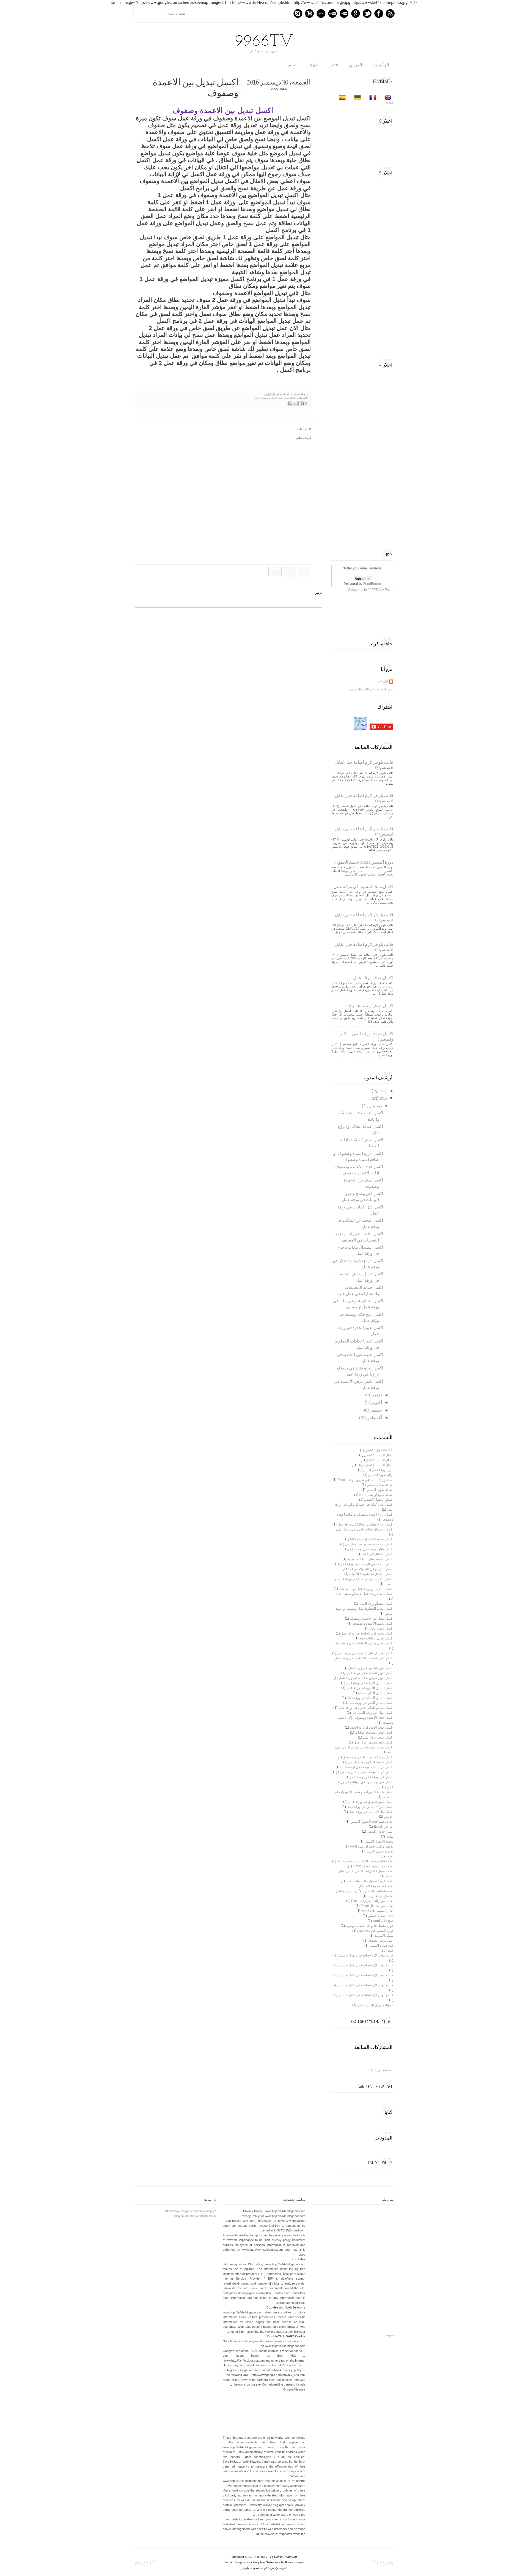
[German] (356, 98)
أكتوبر (377, 1403)
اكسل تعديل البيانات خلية (376, 1638)
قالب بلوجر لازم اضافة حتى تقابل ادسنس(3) (363, 1975)
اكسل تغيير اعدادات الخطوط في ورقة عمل (364, 1658)
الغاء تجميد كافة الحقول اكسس (372, 1822)
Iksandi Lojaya (295, 2562)
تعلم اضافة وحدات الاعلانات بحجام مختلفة (365, 1861)
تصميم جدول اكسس (379, 1851)
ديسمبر (376, 1106)
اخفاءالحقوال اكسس (379, 1450)
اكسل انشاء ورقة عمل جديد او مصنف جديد (365, 1594)
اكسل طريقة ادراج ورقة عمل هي (371, 1762)
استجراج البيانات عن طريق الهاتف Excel (365, 1480)
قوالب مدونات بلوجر (255, 2568)
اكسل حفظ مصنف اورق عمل (373, 1742)
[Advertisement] (352, 266)
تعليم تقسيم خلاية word (377, 1911)
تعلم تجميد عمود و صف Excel (373, 1866)
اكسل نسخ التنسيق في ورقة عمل (363, 887)
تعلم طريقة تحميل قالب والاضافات (369, 1881)
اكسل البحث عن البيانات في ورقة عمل (367, 1564)
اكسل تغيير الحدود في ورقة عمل (371, 1668)
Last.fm (321, 13)
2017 (383, 1091)
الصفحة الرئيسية (382, 2070)
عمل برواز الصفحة (381, 1941)
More (389, 103)
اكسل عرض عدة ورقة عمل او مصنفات (367, 1767)
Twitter (367, 13)
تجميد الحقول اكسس (379, 1841)
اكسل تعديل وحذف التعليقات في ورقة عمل (364, 1643)
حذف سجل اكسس (380, 1916)
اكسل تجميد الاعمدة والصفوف (373, 1623)
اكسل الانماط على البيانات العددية (370, 1559)
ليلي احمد (285, 394)
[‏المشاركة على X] (295, 403)
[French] (371, 98)
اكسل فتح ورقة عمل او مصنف (373, 1777)
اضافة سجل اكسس (380, 1485)
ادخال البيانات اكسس (379, 1455)
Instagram (309, 13)
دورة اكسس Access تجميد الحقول (364, 862)
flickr (332, 13)
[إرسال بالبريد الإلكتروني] (305, 403)
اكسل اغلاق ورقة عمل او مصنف (372, 1549)
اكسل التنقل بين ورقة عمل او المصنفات (366, 1589)
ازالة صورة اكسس (381, 1475)
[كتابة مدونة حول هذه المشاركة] (300, 403)
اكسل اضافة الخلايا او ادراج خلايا (372, 1539)
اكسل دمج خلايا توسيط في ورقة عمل (368, 1757)
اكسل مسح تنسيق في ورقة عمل (371, 1802)
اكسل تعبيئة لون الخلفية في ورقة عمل (367, 1633)
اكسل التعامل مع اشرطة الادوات (371, 1574)
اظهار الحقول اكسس (379, 1500)
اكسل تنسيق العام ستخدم (376, 1693)
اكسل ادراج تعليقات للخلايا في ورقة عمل (365, 1524)
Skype (298, 13)
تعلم (292, 65)
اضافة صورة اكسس (380, 1490)
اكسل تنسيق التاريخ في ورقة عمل (370, 1688)
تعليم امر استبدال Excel (377, 1906)
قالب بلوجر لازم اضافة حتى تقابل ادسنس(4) (363, 1985)
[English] (386, 98)
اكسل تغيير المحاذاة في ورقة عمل (370, 1673)
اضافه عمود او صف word (376, 1495)
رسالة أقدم (289, 572)
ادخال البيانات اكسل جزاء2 (375, 1465)
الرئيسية (381, 65)
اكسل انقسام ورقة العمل (376, 1604)
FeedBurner (372, 584)
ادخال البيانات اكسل (380, 1460)
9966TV (264, 42)
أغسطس (374, 1418)
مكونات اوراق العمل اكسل (375, 2005)
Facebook (379, 13)
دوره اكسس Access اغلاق (375, 1931)
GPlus (356, 13)
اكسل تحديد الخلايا (381, 1628)
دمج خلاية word (383, 1921)
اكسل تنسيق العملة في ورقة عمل (370, 1698)
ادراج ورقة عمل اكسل (378, 1470)
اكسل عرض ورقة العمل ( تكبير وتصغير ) (366, 1772)
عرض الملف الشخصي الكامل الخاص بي (372, 689)
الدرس (356, 65)
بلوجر (313, 65)
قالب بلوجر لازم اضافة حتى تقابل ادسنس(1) (363, 1955)
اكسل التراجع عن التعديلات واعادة (370, 1569)
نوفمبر (376, 1395)
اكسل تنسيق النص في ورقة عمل (371, 1703)
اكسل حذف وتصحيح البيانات (368, 1006)
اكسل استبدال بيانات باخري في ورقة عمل (365, 1529)
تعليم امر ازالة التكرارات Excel (372, 1901)
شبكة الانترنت (384, 1936)
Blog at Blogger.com (237, 2562)
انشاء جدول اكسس (380, 1832)
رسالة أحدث (304, 572)
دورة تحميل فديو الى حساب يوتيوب (369, 1926)
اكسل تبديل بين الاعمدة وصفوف (279, 398)
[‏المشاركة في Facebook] (290, 403)
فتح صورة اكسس (381, 1945)
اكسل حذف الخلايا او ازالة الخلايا (372, 1728)
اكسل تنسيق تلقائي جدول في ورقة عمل (366, 1708)
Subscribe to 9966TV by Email (371, 590)
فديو (334, 65)
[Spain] (341, 98)
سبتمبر (376, 1410)
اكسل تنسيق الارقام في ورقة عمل (370, 1683)
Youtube (344, 13)
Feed (390, 13)
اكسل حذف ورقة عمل (373, 978)
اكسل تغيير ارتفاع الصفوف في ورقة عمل (365, 1653)
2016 (383, 1099)
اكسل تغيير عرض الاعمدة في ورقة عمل (366, 1678)
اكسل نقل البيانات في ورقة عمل (371, 1812)
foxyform (391, 2336)
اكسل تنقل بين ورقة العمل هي (372, 1713)
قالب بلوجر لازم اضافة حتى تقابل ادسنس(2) (363, 1965)
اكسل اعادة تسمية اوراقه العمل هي (369, 1544)
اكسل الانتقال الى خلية (378, 1554)
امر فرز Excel (383, 1827)
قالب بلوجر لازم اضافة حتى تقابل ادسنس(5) (363, 1995)
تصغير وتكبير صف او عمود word (371, 1846)
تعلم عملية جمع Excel (378, 1886)
